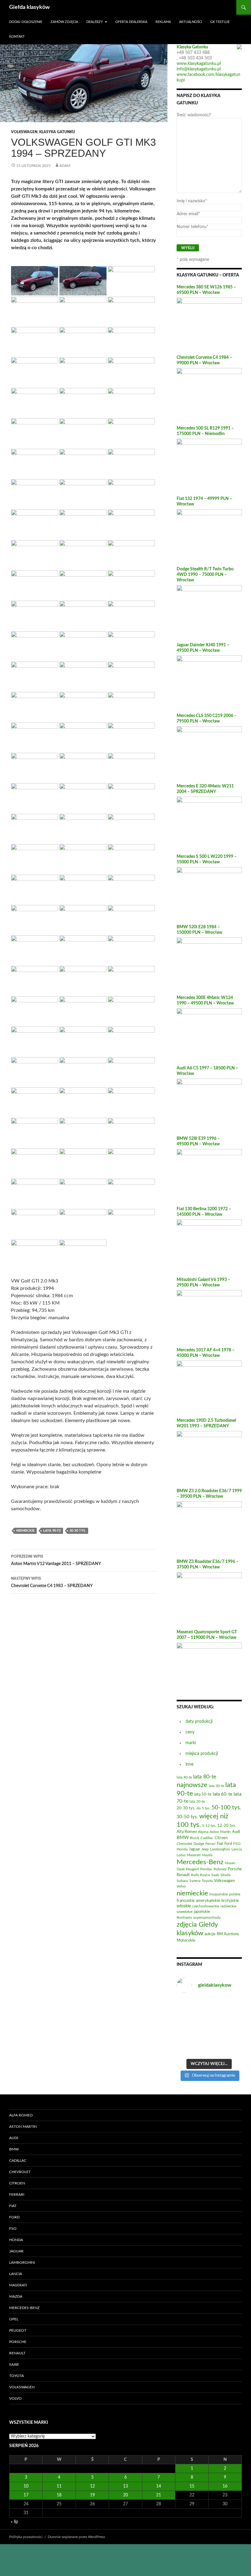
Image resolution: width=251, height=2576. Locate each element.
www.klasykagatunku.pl (199, 64)
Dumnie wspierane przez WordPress (76, 2537)
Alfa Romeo (21, 2115)
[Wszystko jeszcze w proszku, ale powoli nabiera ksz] (186, 2020)
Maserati (18, 2285)
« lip (14, 2522)
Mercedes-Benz (24, 2308)
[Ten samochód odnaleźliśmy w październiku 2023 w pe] (232, 2006)
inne (189, 1764)
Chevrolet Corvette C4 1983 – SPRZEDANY (52, 1582)
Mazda (16, 2296)
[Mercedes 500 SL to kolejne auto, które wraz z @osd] (232, 2034)
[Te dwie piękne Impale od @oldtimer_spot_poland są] (209, 2006)
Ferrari (17, 2195)
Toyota (17, 2376)
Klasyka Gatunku (57, 132)
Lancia (16, 2274)
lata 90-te (52, 1531)
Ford (14, 2217)
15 (192, 2486)
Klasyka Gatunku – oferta (208, 275)
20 (125, 2495)
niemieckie (25, 1531)
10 (26, 2486)
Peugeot (18, 2330)
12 (92, 2486)
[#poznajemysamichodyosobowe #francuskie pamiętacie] (186, 2048)
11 (59, 2486)
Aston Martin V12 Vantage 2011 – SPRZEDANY (56, 1560)
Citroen (17, 2183)
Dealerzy (95, 22)
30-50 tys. (78, 1531)
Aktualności (191, 22)
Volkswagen (24, 132)
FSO (13, 2229)
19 (92, 2495)
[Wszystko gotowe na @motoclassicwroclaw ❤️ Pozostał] (232, 2020)
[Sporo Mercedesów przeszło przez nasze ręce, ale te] (209, 2020)
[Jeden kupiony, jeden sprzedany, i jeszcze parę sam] (209, 2048)
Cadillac (18, 2161)
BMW (14, 2149)
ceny (190, 1732)
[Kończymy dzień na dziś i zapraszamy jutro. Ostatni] (186, 2006)
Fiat (13, 2206)
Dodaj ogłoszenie (26, 22)
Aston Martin (23, 2127)
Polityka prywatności (26, 2537)
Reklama (163, 22)
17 (26, 2495)
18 (59, 2495)
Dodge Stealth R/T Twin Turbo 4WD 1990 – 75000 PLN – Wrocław (205, 575)
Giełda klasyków (29, 7)
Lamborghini (22, 2262)
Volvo (15, 2398)
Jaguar (16, 2251)
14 (159, 2486)
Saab (14, 2364)
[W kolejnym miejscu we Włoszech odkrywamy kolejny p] (232, 2048)
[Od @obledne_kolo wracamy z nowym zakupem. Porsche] (186, 2034)
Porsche (18, 2342)
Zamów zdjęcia (64, 22)
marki (191, 1743)
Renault (17, 2353)
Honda (16, 2240)
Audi (14, 2138)
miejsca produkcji (202, 1754)
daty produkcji (199, 1722)
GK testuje (220, 22)
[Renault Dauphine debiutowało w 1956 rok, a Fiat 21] (209, 2034)
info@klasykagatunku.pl (199, 69)
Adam (65, 166)
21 (159, 2495)
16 (225, 2486)
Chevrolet (20, 2172)
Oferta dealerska (131, 22)
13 (125, 2486)
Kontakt (17, 37)
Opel (14, 2319)
